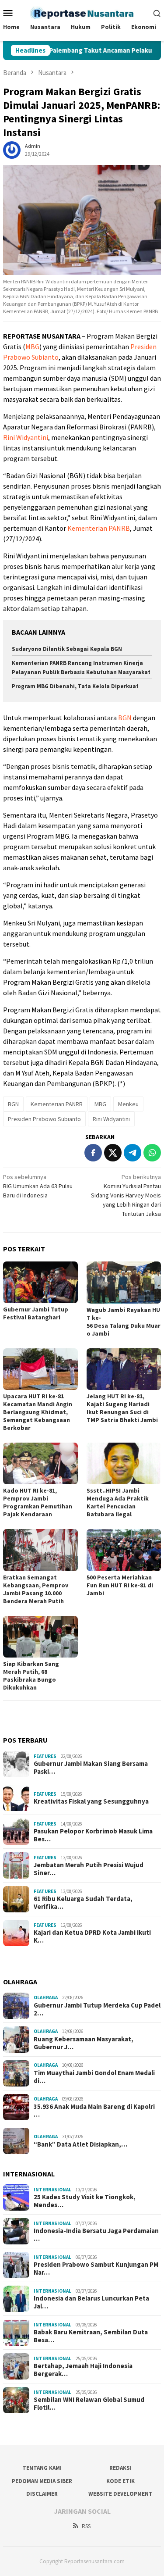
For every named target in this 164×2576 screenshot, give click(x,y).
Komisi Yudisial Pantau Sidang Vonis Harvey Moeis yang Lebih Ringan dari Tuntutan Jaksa (126, 1195)
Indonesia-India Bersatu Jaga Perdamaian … (96, 2235)
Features (45, 1756)
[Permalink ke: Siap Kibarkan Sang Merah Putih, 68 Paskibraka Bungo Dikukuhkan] (40, 1637)
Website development (120, 2494)
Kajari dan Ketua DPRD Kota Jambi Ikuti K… (92, 1936)
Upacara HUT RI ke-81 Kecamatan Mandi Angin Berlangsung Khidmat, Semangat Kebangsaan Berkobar (38, 1412)
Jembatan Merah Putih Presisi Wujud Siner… (89, 1869)
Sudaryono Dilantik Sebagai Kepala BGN (67, 649)
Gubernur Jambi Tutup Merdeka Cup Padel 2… (97, 2009)
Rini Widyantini (26, 437)
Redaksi (120, 2468)
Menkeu (128, 1104)
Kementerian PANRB (99, 528)
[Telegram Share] (133, 1153)
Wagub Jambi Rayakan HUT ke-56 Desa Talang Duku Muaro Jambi (124, 1322)
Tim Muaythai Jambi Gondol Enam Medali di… (94, 2077)
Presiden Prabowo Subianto (44, 1119)
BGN (125, 718)
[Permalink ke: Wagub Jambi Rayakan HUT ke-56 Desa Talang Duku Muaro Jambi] (124, 1282)
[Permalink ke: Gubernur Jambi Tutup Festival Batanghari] (40, 1282)
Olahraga (46, 1997)
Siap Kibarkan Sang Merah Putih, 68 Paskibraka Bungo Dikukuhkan (31, 1676)
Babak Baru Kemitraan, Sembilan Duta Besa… (91, 2336)
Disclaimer (42, 2494)
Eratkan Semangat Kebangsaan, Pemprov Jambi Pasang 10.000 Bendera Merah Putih (36, 1589)
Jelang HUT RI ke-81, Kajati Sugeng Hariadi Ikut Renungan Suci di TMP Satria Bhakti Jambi (122, 1408)
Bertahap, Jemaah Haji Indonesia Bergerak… (83, 2370)
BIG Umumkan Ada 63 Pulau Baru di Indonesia (38, 1186)
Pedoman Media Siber (42, 2481)
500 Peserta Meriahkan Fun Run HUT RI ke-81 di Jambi (120, 1585)
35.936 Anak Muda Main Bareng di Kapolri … (94, 2111)
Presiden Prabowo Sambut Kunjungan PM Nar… (96, 2269)
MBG (32, 347)
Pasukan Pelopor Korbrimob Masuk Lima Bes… (93, 1835)
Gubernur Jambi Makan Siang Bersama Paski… (91, 1768)
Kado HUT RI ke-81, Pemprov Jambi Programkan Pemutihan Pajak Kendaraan (38, 1502)
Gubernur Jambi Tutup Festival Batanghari (36, 1313)
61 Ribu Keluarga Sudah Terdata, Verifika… (83, 1903)
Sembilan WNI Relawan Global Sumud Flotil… (89, 2404)
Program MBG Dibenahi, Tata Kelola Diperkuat (75, 686)
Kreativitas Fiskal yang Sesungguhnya (91, 1801)
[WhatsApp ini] (152, 1153)
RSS (86, 2526)
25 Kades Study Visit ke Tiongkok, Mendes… (85, 2201)
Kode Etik (120, 2481)
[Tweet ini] (113, 1153)
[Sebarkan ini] (93, 1153)
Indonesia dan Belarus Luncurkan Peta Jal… (91, 2302)
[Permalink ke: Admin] (12, 150)
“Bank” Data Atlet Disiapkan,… (80, 2144)
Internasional (52, 2190)
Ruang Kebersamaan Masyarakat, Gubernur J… (84, 2043)
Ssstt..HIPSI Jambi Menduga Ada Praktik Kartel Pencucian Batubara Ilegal (118, 1502)
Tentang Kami (42, 2468)
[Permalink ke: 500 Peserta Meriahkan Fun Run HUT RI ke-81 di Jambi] (124, 1550)
